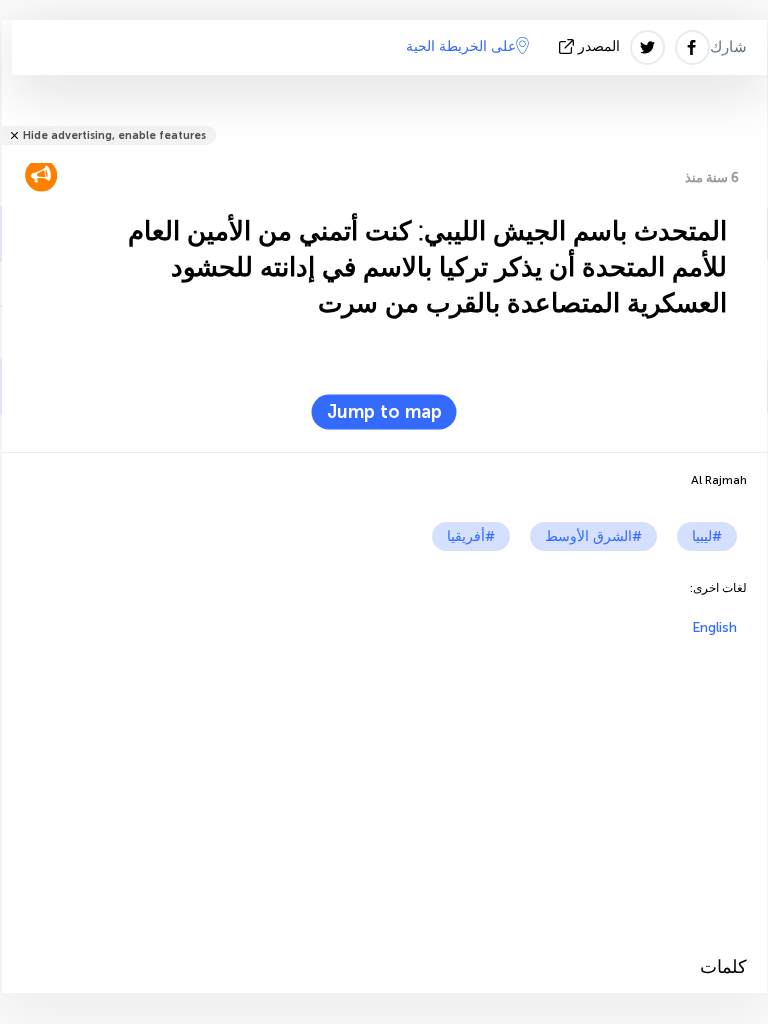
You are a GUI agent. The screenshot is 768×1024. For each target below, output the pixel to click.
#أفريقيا (471, 536)
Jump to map (384, 412)
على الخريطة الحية (461, 46)
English (714, 627)
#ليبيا (707, 536)
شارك (728, 47)
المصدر (599, 46)
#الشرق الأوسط (593, 536)
